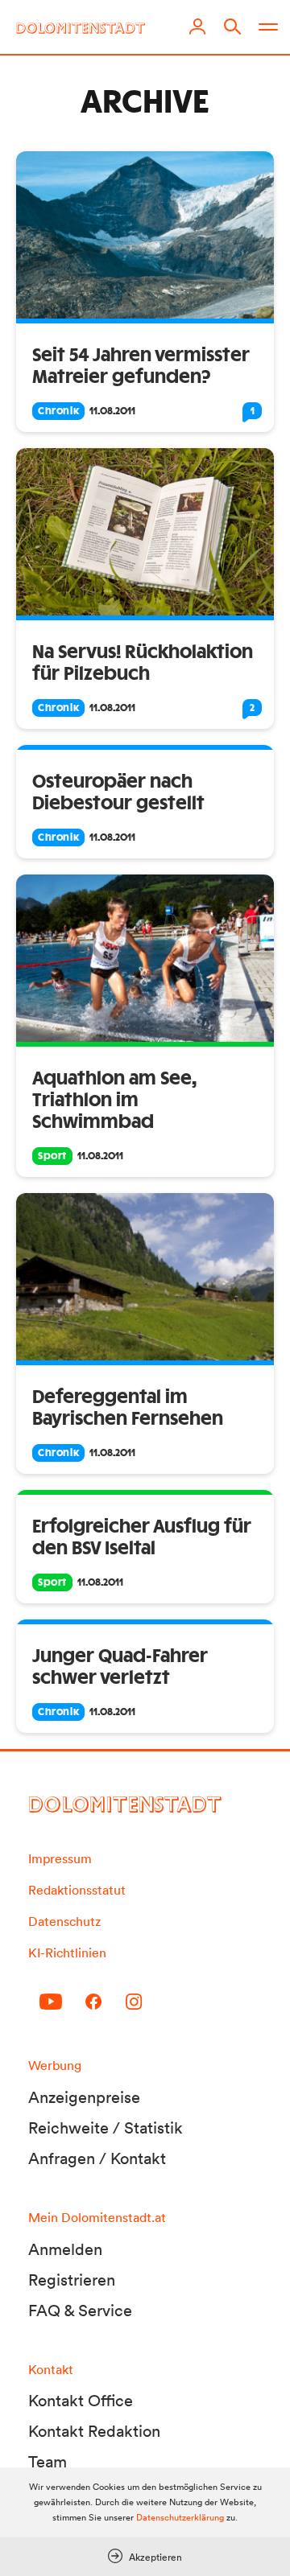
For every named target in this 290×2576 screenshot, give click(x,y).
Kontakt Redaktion (94, 2431)
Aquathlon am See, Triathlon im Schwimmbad (114, 1101)
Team (48, 2462)
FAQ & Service (80, 2311)
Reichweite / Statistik (106, 2128)
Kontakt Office (81, 2401)
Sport (52, 1156)
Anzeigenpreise (84, 2097)
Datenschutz (64, 1921)
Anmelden (65, 2249)
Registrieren (72, 2280)
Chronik (58, 411)
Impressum (60, 1858)
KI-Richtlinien (67, 1953)
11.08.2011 (112, 411)
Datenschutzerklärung (180, 2517)
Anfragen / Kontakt (97, 2158)
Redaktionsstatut (77, 1890)
